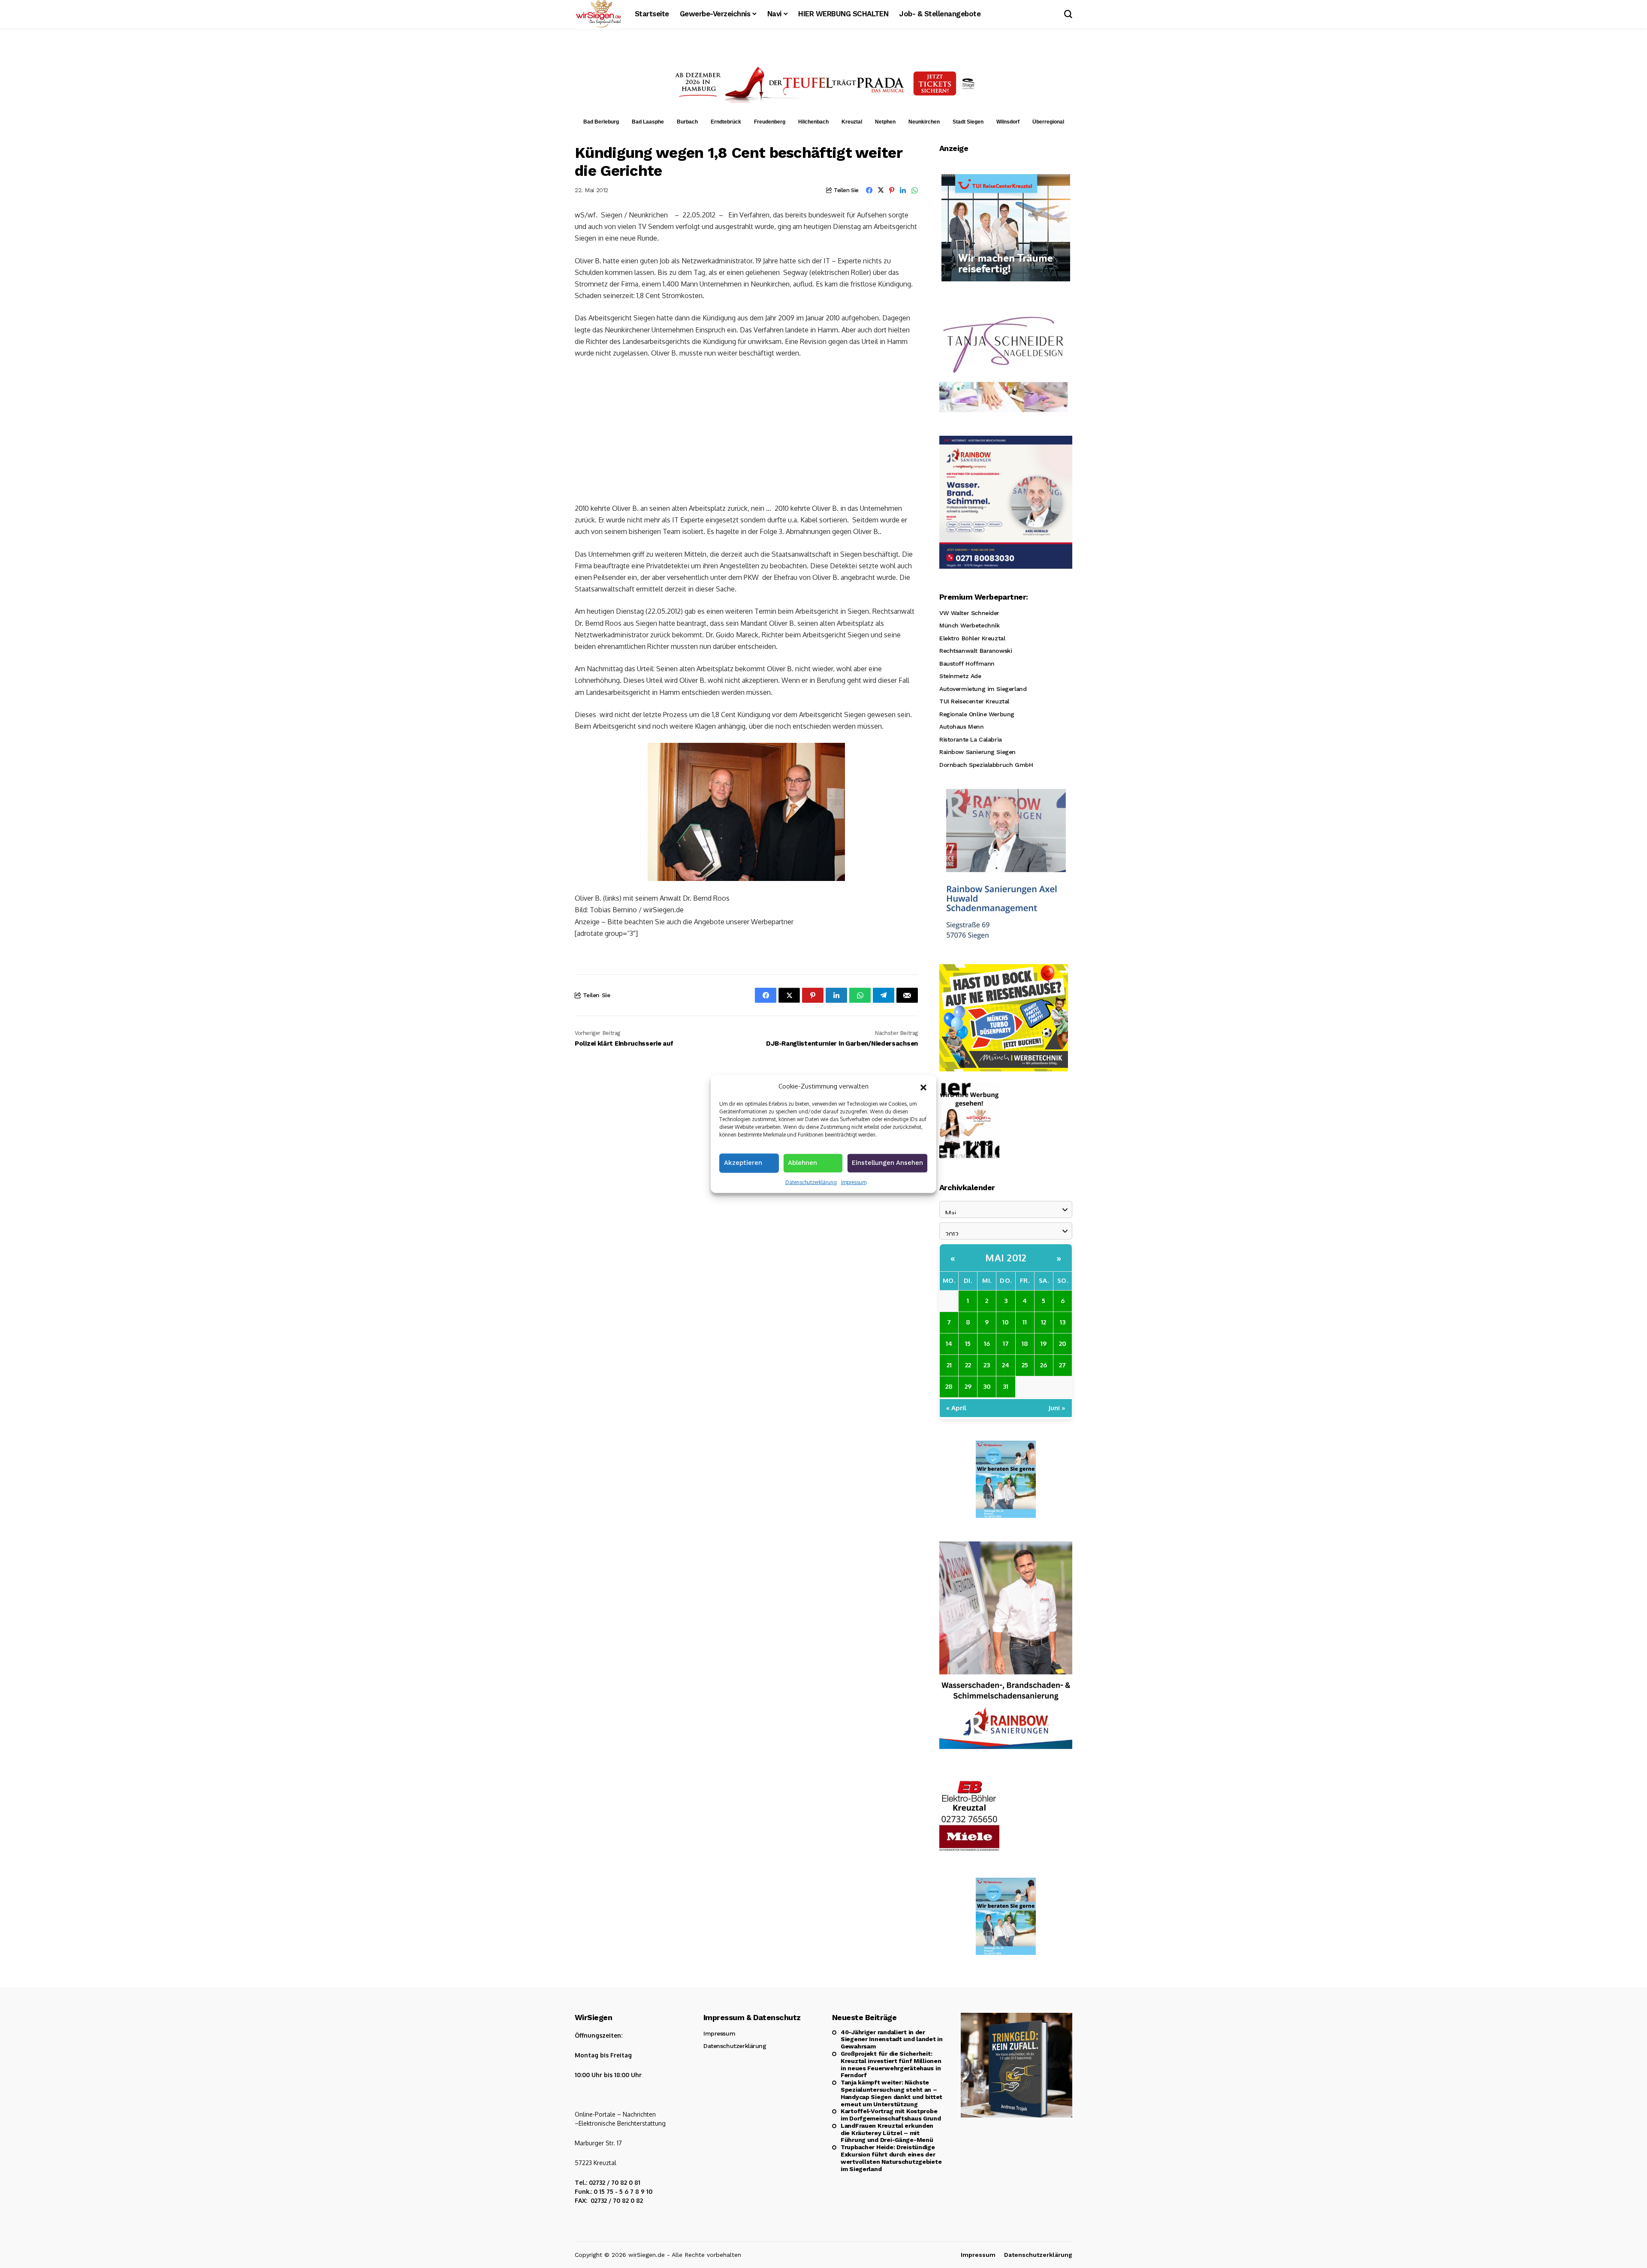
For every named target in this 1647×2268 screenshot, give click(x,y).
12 (1044, 1322)
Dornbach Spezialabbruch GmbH (986, 765)
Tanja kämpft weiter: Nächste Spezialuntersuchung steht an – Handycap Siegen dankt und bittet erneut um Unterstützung (891, 2093)
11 (1025, 1322)
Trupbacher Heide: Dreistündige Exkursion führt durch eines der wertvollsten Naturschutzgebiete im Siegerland (891, 2158)
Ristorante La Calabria (971, 739)
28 (949, 1386)
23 (987, 1365)
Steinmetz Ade (960, 676)
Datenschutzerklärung (811, 1182)
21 (949, 1365)
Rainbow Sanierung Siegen (977, 752)
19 (1044, 1344)
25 (1025, 1365)
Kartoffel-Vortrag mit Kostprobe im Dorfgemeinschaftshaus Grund (891, 2115)
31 (1006, 1386)
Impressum (854, 1182)
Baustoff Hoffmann (967, 664)
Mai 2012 (1006, 1258)
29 (968, 1386)
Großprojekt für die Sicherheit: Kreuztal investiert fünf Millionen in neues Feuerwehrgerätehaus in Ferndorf (891, 2064)
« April (956, 1408)
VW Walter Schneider (969, 613)
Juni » (1057, 1408)
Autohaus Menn (962, 727)
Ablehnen (802, 1162)
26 (1044, 1365)
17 (1006, 1344)
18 (1025, 1344)
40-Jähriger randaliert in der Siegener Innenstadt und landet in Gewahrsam (892, 2039)
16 (987, 1344)
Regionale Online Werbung (977, 714)
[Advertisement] (746, 430)
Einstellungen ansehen (887, 1162)
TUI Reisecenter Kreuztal (974, 701)
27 (1062, 1365)
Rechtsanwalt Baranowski (976, 651)
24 (1006, 1365)
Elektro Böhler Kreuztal (972, 638)
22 (968, 1365)
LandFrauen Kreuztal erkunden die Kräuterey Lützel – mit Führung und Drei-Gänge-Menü (887, 2133)
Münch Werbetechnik (969, 625)
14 (949, 1344)
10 (1006, 1322)
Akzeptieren (743, 1162)
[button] (923, 1086)
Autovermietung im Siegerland (983, 689)
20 (1063, 1344)
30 (987, 1386)
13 (1063, 1322)
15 (968, 1344)
